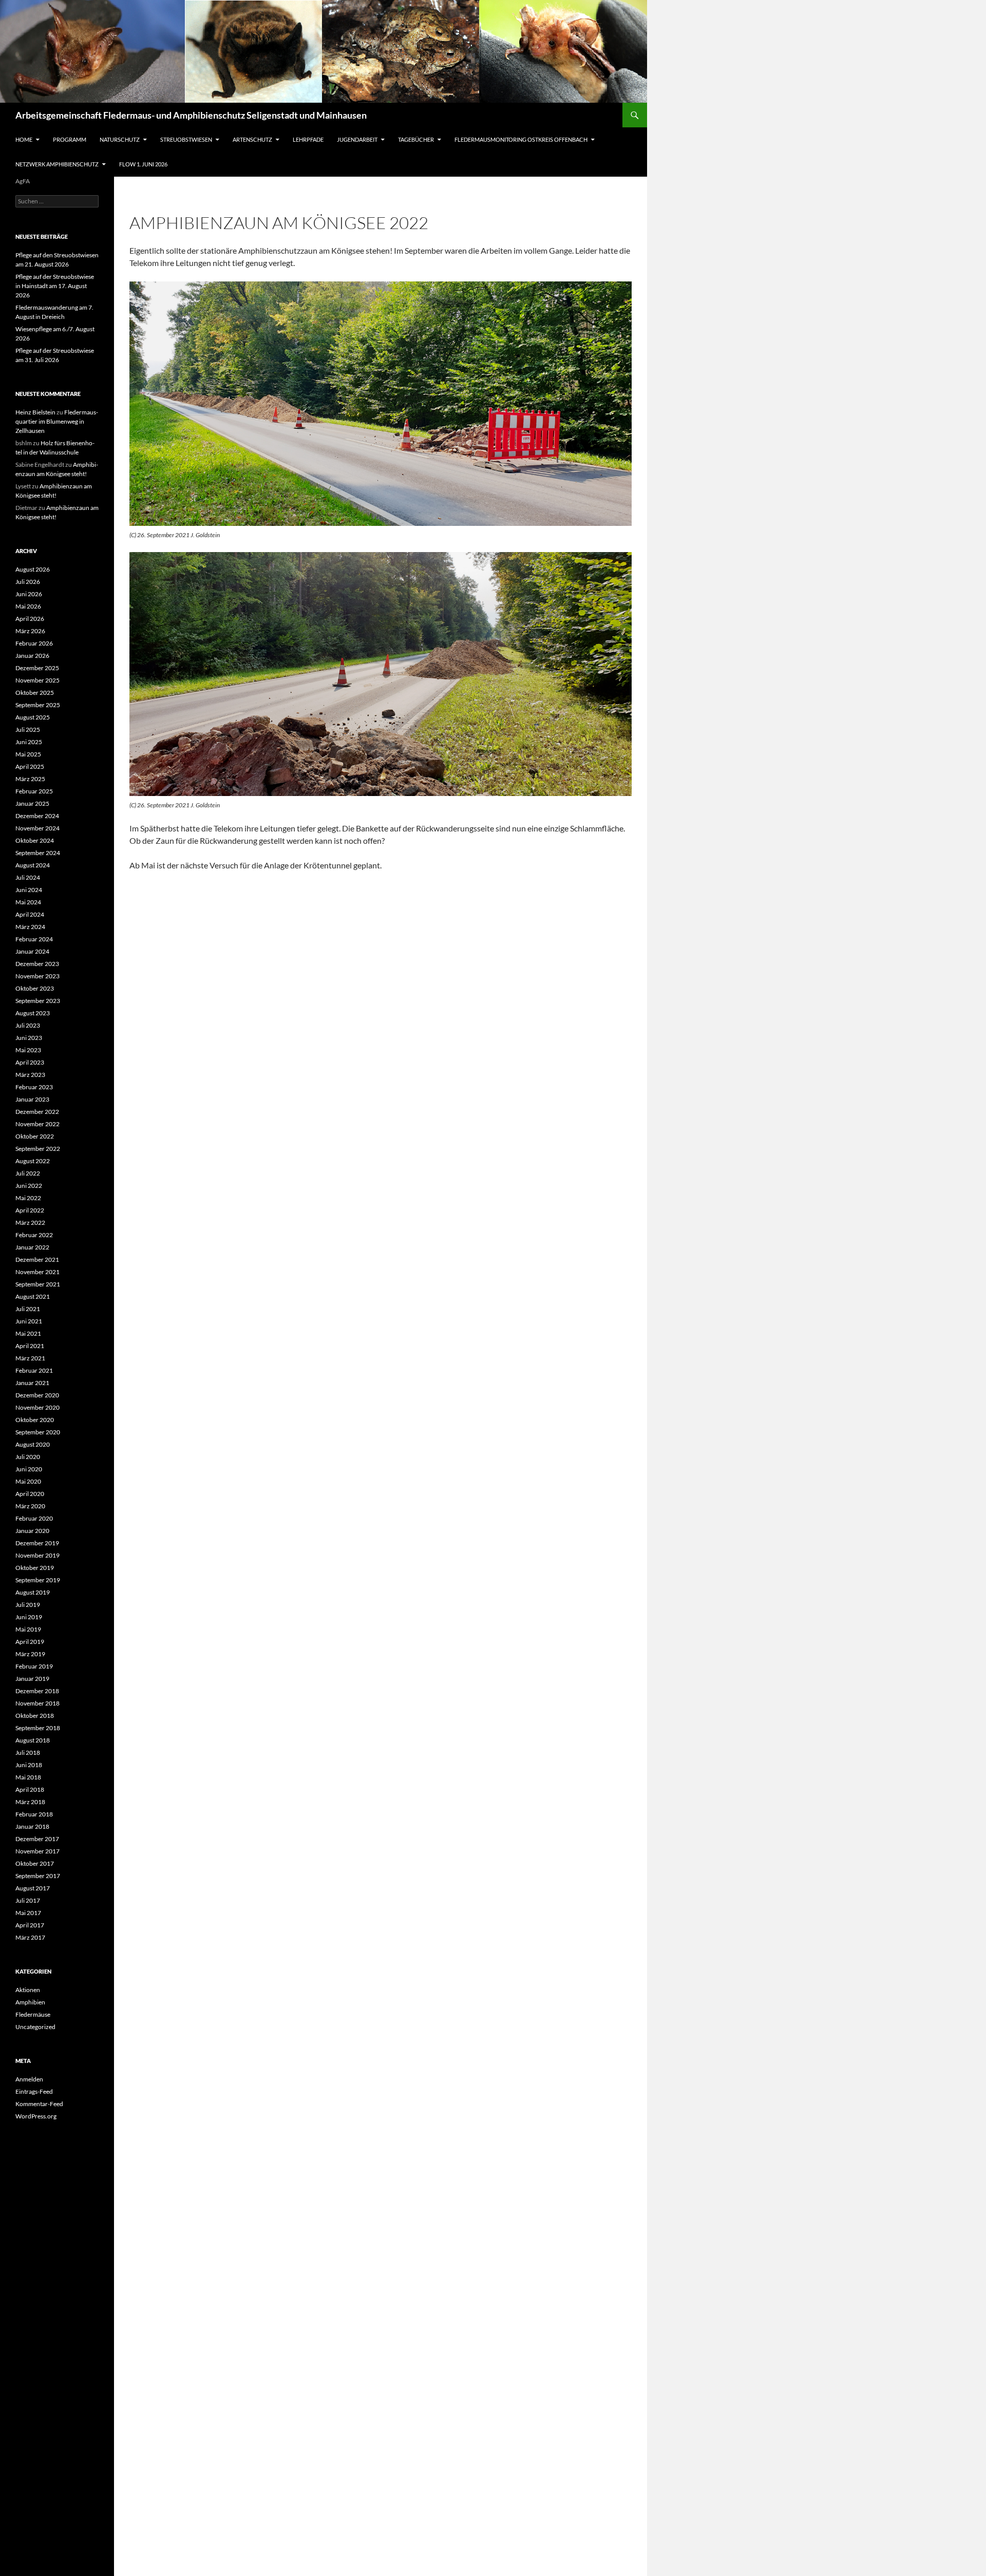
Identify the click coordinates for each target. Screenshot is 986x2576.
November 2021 (37, 1272)
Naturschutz (120, 139)
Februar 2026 (34, 643)
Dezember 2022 (37, 1112)
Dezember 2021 (37, 1259)
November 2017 (37, 1851)
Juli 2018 (28, 1753)
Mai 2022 (28, 1198)
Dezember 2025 (37, 668)
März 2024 (30, 927)
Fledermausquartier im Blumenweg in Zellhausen (57, 421)
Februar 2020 (34, 1518)
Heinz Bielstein (35, 412)
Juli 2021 (28, 1309)
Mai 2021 (28, 1333)
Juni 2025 (29, 742)
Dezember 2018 (37, 1691)
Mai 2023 (28, 1050)
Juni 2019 (29, 1617)
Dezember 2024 (37, 816)
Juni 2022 (29, 1186)
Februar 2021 (34, 1370)
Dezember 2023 (37, 964)
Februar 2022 (34, 1235)
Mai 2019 (28, 1629)
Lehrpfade (308, 139)
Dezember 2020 (37, 1395)
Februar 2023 (34, 1087)
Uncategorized (35, 2027)
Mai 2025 (28, 754)
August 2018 (33, 1740)
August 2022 (33, 1161)
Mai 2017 (28, 1913)
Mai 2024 (28, 902)
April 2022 (30, 1210)
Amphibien (30, 2002)
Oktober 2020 (35, 1420)
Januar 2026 (32, 656)
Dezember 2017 (37, 1839)
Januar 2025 (32, 803)
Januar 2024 (32, 951)
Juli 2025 (28, 730)
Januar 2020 (32, 1531)
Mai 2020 (28, 1481)
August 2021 (33, 1296)
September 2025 (38, 705)
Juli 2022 (28, 1173)
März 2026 (30, 631)
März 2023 (30, 1075)
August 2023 (33, 1013)
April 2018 (30, 1789)
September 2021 (38, 1284)
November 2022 (37, 1124)
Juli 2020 (28, 1457)
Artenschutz (252, 139)
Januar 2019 (32, 1679)
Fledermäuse (33, 2014)
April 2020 (30, 1494)
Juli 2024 (28, 877)
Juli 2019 (28, 1605)
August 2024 (33, 865)
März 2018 (30, 1802)
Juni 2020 (29, 1469)
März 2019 (30, 1654)
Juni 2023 (29, 1038)
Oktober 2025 (35, 693)
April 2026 (30, 619)
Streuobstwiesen (186, 139)
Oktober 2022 (35, 1136)
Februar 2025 (34, 791)
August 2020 (33, 1444)
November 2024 (37, 828)
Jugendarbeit (357, 139)
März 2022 (30, 1223)
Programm (70, 139)
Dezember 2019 (37, 1543)
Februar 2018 (34, 1814)
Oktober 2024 (35, 840)
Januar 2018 (32, 1826)
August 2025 (33, 717)
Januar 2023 (32, 1099)
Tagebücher (416, 139)
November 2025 (37, 680)
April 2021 (30, 1346)
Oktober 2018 (35, 1716)
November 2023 (37, 976)
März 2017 (30, 1937)
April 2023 (30, 1062)
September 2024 (38, 853)
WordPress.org (36, 2116)
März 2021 (30, 1358)
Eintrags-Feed (34, 2091)
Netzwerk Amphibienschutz (57, 164)
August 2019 (33, 1592)
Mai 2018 (28, 1777)
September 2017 (38, 1876)
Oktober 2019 (35, 1568)
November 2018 (37, 1703)
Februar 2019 (34, 1666)
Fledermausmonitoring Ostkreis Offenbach (521, 139)
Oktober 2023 (35, 988)
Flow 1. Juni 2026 (143, 164)
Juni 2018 (29, 1765)
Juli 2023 (28, 1025)
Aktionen (28, 1990)
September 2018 (38, 1728)
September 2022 (38, 1149)
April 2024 (30, 914)
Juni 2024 (29, 890)
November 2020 (37, 1407)
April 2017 (30, 1925)
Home (24, 139)
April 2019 (30, 1642)
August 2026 (33, 569)
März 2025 (30, 779)
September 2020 (38, 1432)
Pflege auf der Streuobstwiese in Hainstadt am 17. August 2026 (55, 286)
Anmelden (29, 2079)
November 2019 (37, 1555)
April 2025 (30, 766)
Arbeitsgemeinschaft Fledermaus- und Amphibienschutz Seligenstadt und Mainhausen (191, 115)
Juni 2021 (29, 1321)
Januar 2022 (32, 1247)
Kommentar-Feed (39, 2104)
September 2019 (38, 1580)
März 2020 (30, 1506)
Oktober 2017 (35, 1863)
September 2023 (38, 1001)
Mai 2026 (28, 606)
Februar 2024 (34, 939)
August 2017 (33, 1888)
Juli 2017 (28, 1900)
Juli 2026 (28, 582)
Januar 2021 (32, 1383)
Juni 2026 (29, 594)
